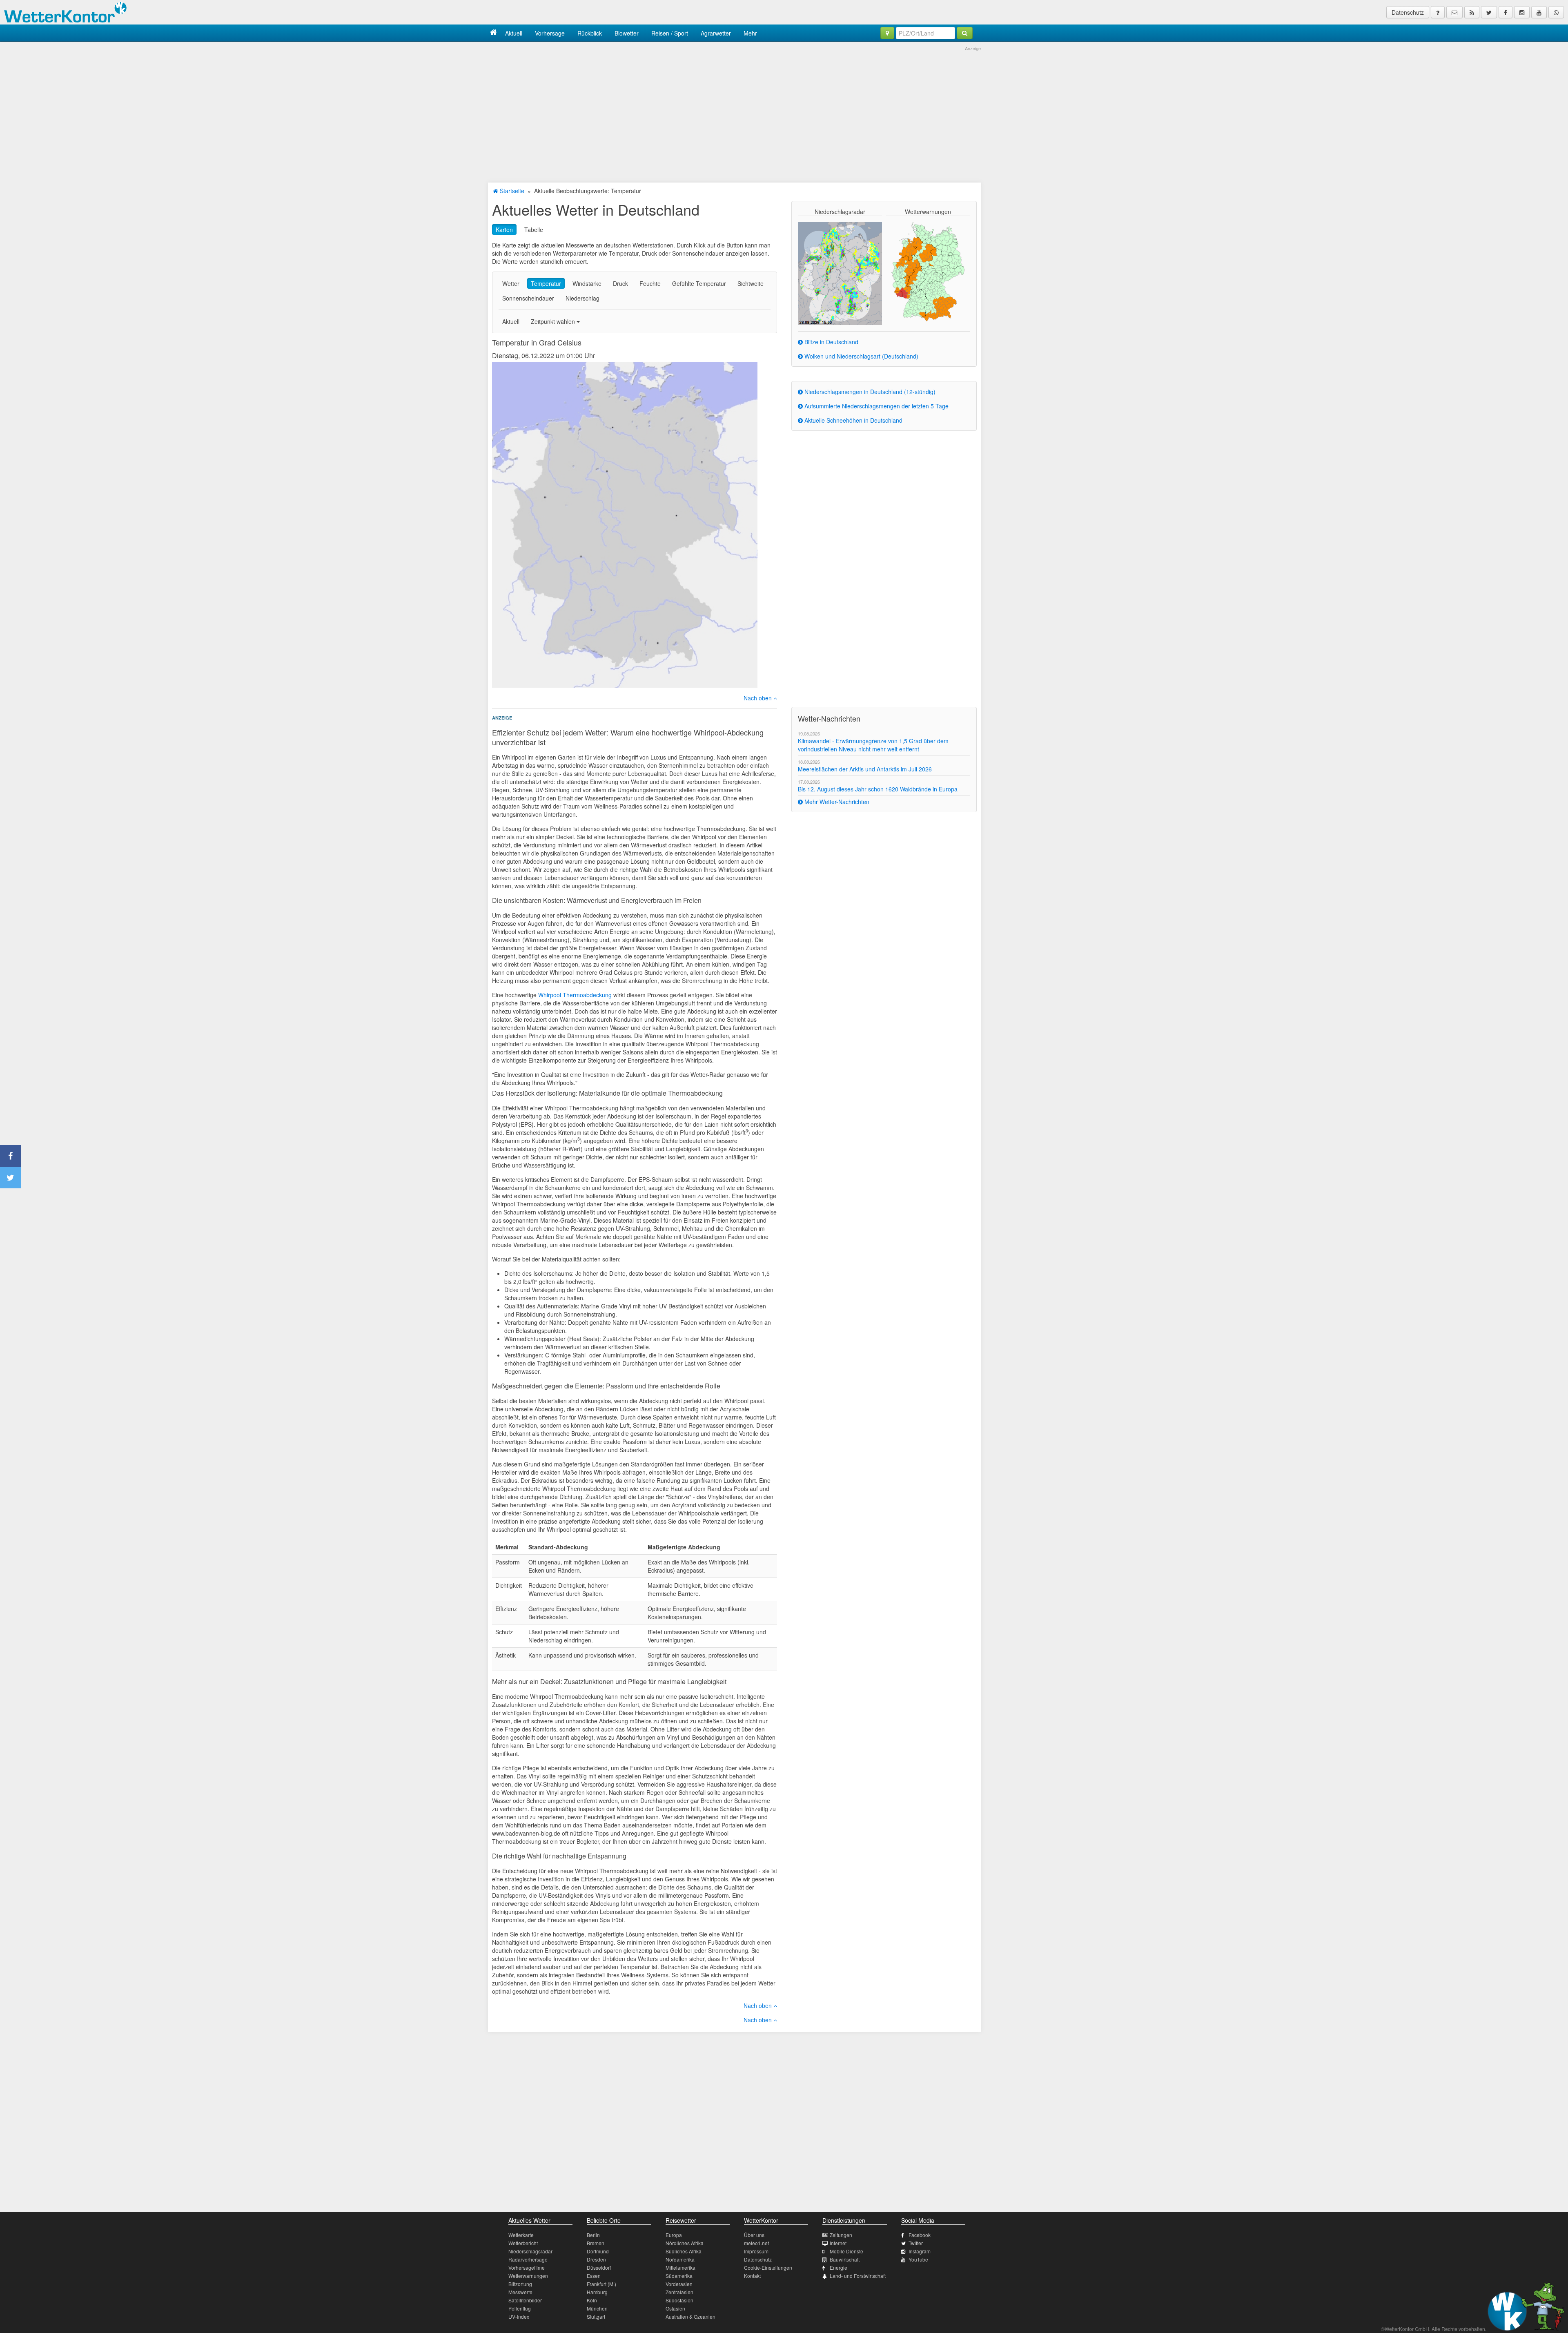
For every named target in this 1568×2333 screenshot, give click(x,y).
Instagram (920, 2251)
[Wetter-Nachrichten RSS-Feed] (1472, 12)
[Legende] (1438, 12)
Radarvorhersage (528, 2259)
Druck (620, 283)
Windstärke (587, 283)
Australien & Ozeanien (690, 2316)
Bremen (596, 2243)
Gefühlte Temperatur (699, 283)
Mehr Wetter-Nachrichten (836, 802)
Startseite (511, 191)
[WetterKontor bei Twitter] (1489, 12)
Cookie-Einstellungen (768, 2267)
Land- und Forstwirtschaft (858, 2276)
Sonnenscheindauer (528, 298)
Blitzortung (520, 2284)
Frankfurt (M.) (601, 2284)
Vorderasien (679, 2284)
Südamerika (679, 2276)
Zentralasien (679, 2292)
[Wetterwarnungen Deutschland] (928, 271)
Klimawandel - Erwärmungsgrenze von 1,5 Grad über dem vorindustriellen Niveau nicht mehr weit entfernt (873, 745)
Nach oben (758, 698)
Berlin (593, 2235)
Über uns (754, 2235)
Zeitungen (841, 2235)
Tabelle (534, 230)
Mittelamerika (680, 2267)
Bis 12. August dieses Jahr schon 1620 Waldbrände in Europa (878, 789)
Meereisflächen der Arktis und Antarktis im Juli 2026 (865, 769)
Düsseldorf (599, 2267)
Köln (592, 2300)
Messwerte (520, 2292)
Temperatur (546, 283)
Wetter (511, 283)
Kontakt (752, 2276)
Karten (504, 230)
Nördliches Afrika (685, 2243)
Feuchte (650, 283)
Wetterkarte (521, 2235)
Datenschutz (1408, 12)
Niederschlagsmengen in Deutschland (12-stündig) (869, 392)
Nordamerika (680, 2259)
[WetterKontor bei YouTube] (1539, 12)
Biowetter (627, 33)
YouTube (918, 2259)
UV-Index (519, 2316)
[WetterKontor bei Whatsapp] (1556, 12)
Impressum (756, 2251)
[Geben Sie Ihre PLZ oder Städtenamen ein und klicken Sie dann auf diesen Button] (965, 33)
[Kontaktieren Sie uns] (1454, 12)
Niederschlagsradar (530, 2251)
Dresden (596, 2259)
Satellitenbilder (525, 2300)
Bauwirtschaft (845, 2259)
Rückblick (590, 33)
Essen (594, 2276)
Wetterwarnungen (528, 2276)
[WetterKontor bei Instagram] (1522, 12)
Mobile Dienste (846, 2251)
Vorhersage (550, 33)
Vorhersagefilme (527, 2267)
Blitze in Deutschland (831, 342)
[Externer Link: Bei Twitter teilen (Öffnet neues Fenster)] (10, 1178)
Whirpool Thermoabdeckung (575, 995)
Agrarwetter (716, 33)
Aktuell (514, 33)
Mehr (750, 33)
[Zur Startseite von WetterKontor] (493, 33)
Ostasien (675, 2308)
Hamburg (597, 2292)
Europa (674, 2235)
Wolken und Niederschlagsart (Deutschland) (861, 356)
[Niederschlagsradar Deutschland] (840, 273)
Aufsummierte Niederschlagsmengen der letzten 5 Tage (876, 406)
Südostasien (679, 2300)
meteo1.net (756, 2243)
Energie (839, 2267)
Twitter (916, 2243)
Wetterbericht (523, 2243)
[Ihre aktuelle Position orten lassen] (887, 33)
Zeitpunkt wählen (554, 321)
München (597, 2308)
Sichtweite (751, 283)
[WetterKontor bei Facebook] (1506, 12)
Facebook (920, 2235)
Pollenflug (520, 2308)
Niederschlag (582, 298)
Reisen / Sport (670, 33)
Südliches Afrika (684, 2251)
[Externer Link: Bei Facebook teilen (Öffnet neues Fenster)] (10, 1156)
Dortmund (598, 2251)
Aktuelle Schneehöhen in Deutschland (853, 420)
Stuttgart (596, 2316)
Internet (838, 2243)
